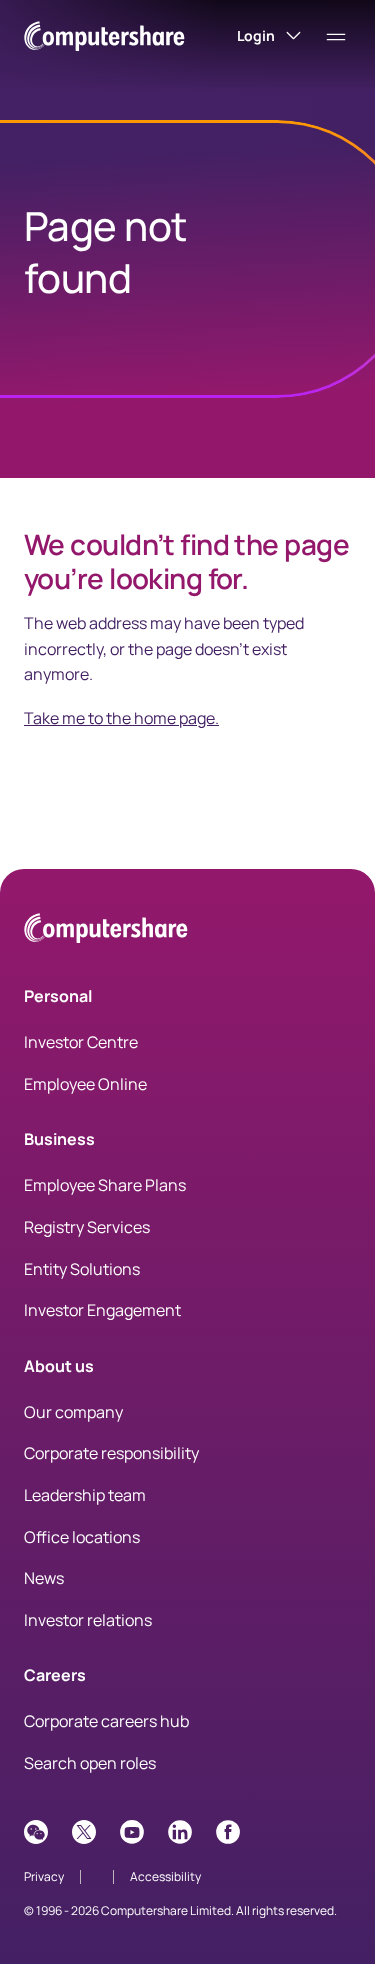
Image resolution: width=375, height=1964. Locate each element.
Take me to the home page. (121, 718)
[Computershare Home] (106, 931)
